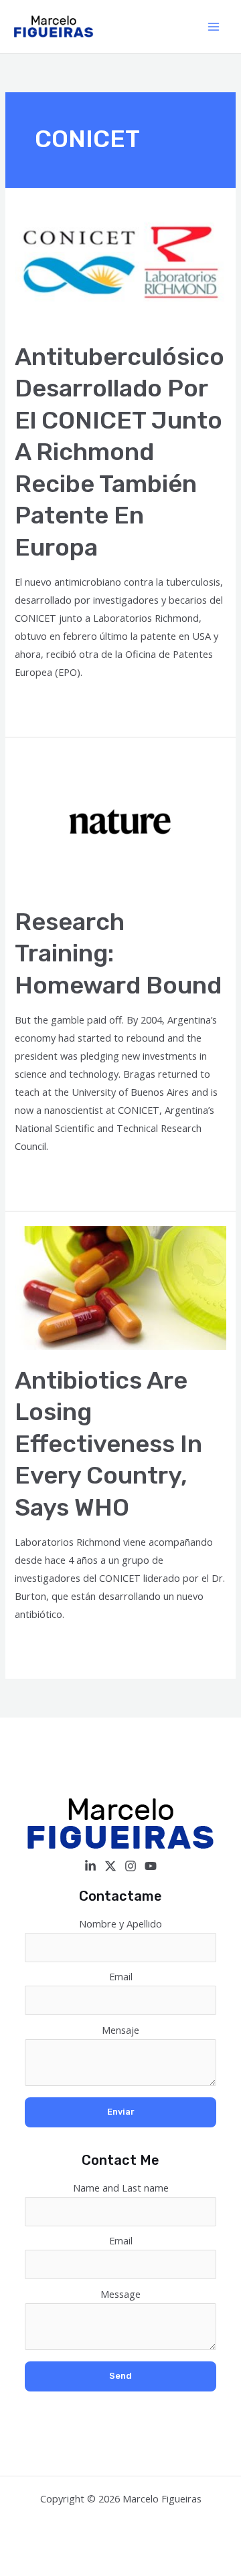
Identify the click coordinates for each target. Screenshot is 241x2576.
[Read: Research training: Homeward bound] (120, 820)
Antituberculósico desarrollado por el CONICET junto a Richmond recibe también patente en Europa (119, 452)
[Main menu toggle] (214, 27)
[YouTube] (151, 1866)
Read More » (44, 706)
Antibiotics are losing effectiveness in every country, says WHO (108, 1444)
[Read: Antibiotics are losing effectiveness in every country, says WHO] (120, 1286)
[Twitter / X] (110, 1866)
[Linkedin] (90, 1866)
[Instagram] (131, 1866)
